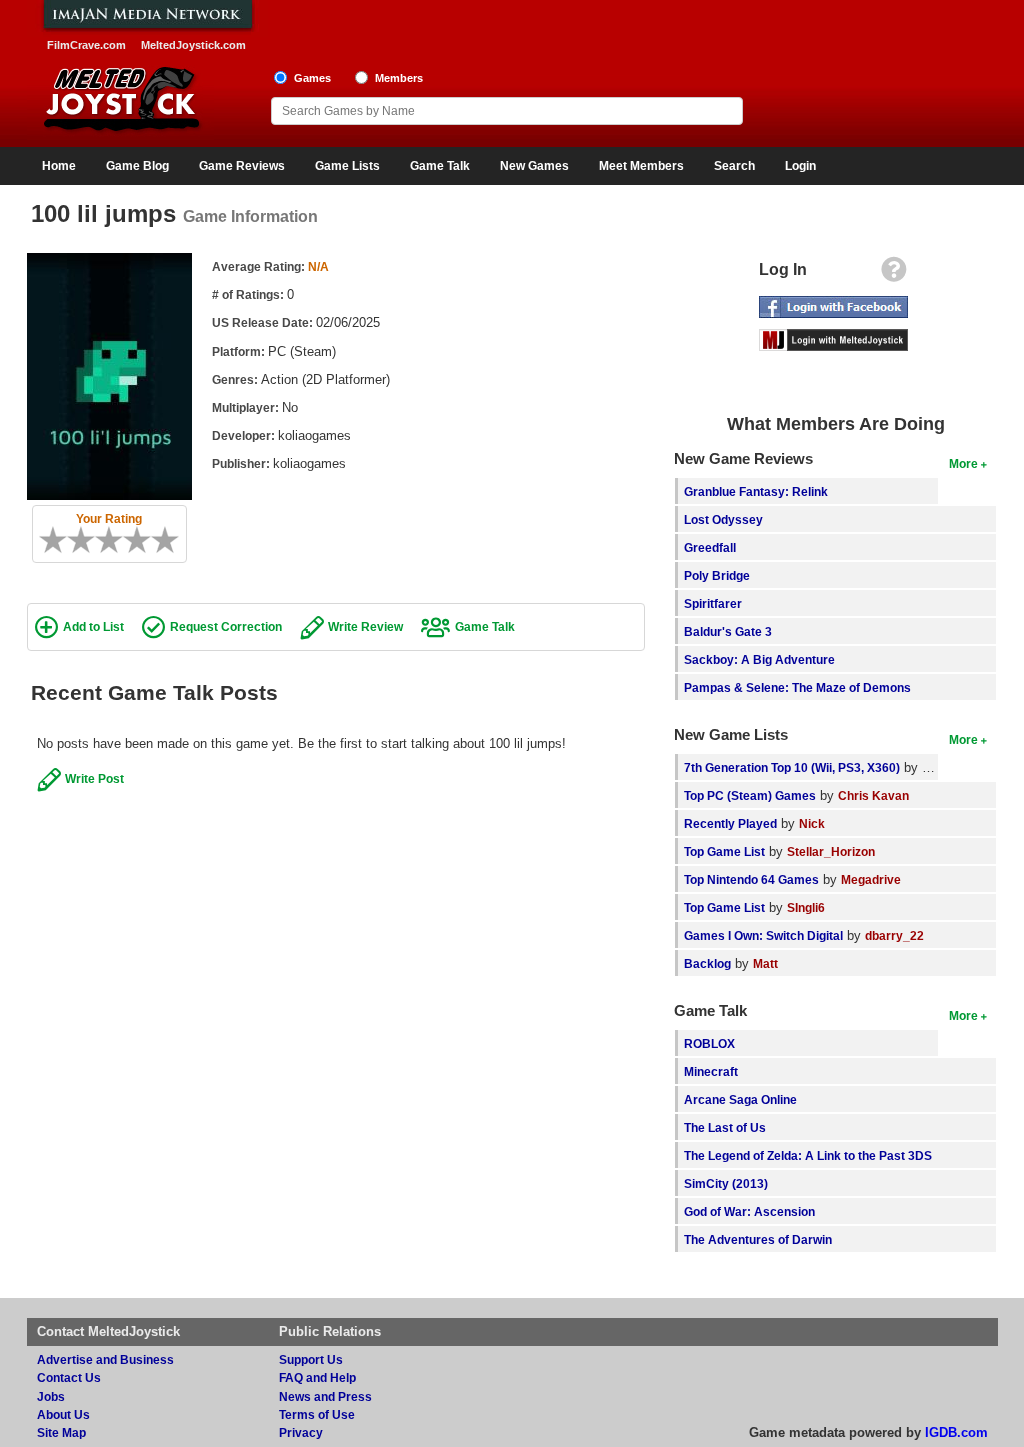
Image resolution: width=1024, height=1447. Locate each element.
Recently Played (730, 823)
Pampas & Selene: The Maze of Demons (797, 687)
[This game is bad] (74, 540)
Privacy (301, 1432)
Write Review (365, 626)
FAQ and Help (317, 1377)
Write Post (94, 778)
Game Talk (440, 166)
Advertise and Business (105, 1359)
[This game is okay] (116, 540)
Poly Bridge (717, 575)
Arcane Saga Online (740, 1099)
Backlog (707, 963)
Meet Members (641, 166)
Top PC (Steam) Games (750, 795)
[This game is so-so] (102, 540)
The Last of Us (725, 1127)
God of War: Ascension (749, 1211)
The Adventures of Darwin (758, 1239)
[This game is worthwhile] (130, 540)
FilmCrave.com (86, 45)
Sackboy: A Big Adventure (759, 659)
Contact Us (69, 1377)
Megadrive (871, 879)
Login (800, 166)
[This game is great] (158, 540)
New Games (534, 166)
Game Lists (347, 166)
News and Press (325, 1396)
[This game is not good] (88, 540)
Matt (765, 963)
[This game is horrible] (60, 540)
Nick (812, 823)
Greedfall (710, 547)
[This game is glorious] (172, 540)
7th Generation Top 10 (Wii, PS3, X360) (792, 767)
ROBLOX (709, 1043)
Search (734, 166)
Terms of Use (317, 1414)
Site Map (61, 1432)
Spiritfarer (713, 603)
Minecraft (711, 1071)
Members (399, 78)
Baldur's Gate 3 (728, 631)
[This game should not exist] (46, 540)
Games (312, 78)
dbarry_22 (894, 935)
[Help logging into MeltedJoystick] (894, 274)
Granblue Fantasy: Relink (756, 491)
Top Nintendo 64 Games (751, 879)
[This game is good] (144, 540)
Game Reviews (242, 166)
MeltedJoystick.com (193, 45)
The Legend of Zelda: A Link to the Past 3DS (808, 1155)
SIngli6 (806, 907)
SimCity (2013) (726, 1183)
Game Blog (137, 166)
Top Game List (724, 851)
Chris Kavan (873, 795)
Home (59, 166)
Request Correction (226, 626)
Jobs (51, 1396)
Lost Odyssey (723, 519)
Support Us (311, 1359)
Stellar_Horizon (831, 851)
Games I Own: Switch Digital (763, 935)
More (963, 463)
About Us (63, 1414)
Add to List (93, 626)
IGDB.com (956, 1432)
